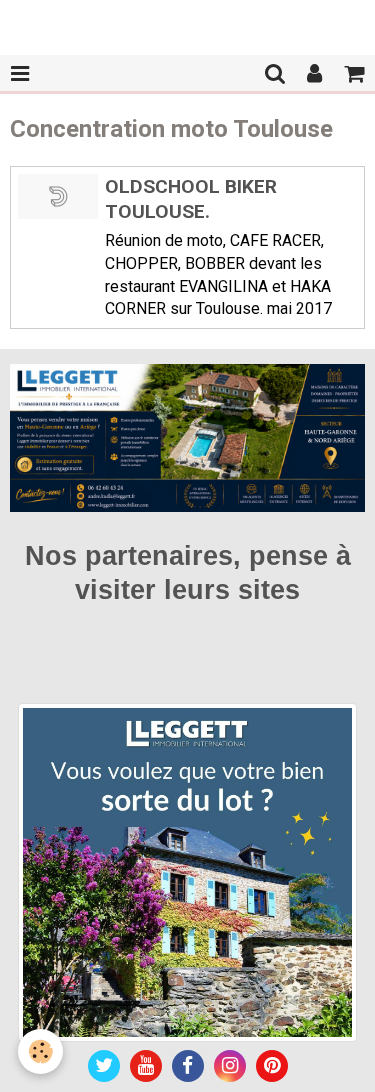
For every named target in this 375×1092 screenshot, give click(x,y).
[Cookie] (40, 1051)
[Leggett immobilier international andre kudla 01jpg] (187, 871)
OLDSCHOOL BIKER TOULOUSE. (191, 199)
